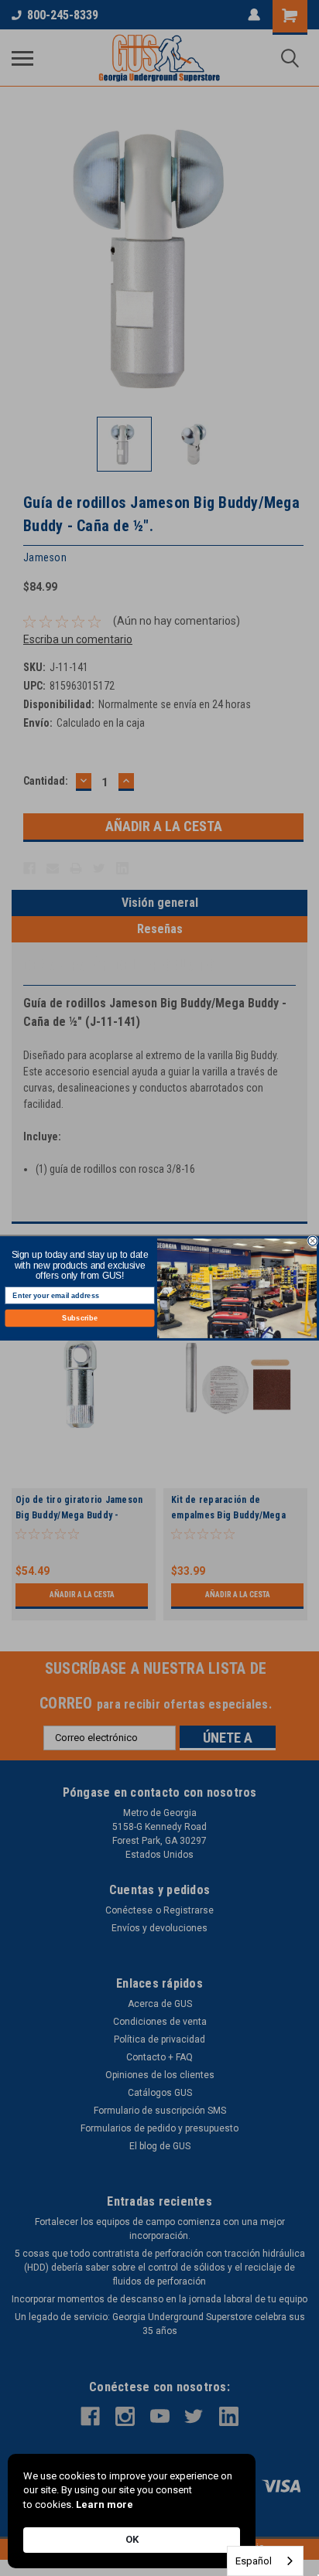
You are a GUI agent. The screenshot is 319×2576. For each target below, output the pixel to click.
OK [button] (132, 2539)
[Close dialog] (313, 1241)
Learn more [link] (105, 2504)
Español (254, 2561)
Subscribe (80, 1317)
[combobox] (265, 2561)
